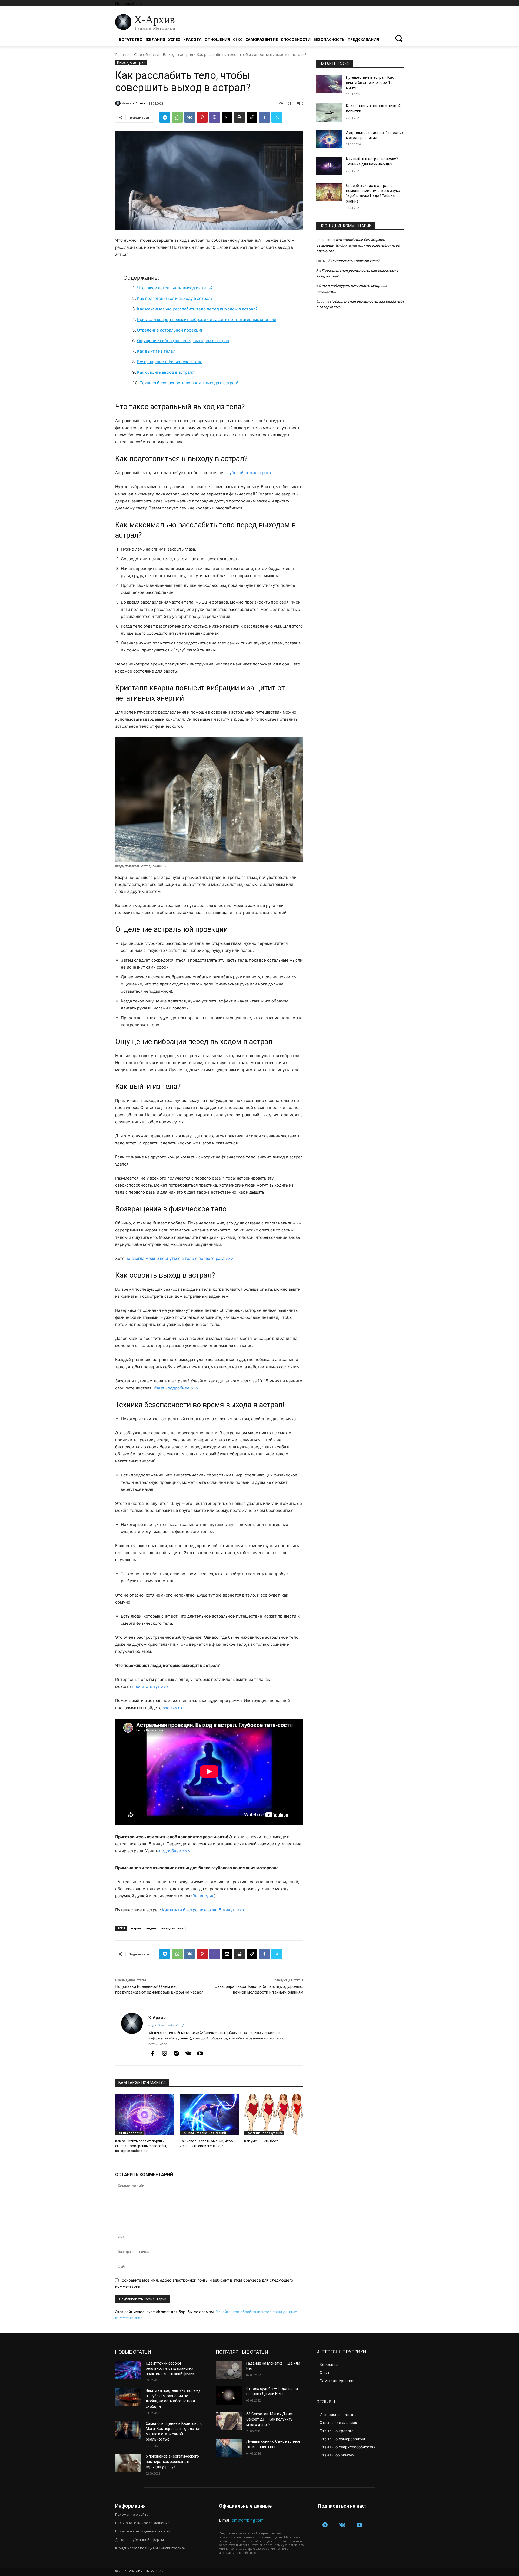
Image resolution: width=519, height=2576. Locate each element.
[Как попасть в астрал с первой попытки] (329, 112)
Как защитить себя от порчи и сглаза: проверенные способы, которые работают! (141, 2146)
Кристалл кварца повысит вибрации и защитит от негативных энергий (207, 319)
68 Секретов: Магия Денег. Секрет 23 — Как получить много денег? (270, 2419)
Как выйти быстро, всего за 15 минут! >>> (203, 1910)
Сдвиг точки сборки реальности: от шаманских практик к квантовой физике (171, 2368)
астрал (136, 1928)
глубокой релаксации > (249, 473)
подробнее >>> (175, 1851)
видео (151, 1928)
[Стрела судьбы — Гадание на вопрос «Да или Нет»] (229, 2395)
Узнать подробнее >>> (176, 1388)
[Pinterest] (202, 117)
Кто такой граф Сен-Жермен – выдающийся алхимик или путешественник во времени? (358, 245)
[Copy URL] (252, 117)
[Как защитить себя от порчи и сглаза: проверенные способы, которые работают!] (145, 2115)
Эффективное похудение (264, 2133)
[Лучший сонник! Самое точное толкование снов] (229, 2448)
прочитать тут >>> (150, 1686)
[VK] (190, 117)
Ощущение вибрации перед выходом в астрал (183, 341)
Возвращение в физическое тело (170, 362)
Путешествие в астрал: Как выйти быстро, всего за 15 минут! (370, 83)
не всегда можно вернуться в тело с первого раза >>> (179, 1258)
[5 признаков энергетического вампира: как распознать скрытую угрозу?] (128, 2463)
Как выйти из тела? (156, 351)
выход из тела (172, 1928)
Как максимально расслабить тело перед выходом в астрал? (197, 309)
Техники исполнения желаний (204, 2133)
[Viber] (215, 117)
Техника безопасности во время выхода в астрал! (189, 383)
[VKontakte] (188, 2054)
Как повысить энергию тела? (354, 261)
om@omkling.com (248, 2520)
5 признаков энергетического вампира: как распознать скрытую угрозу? (172, 2461)
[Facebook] (264, 117)
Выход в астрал (178, 54)
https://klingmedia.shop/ (166, 2025)
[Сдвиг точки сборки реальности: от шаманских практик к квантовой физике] (128, 2370)
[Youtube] (200, 2054)
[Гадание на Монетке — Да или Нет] (229, 2370)
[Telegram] (165, 117)
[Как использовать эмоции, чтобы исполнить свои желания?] (209, 2115)
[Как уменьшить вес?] (274, 2115)
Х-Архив (139, 103)
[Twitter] (277, 117)
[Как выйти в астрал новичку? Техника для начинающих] (329, 166)
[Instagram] (164, 2054)
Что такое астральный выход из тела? (175, 288)
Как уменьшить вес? (261, 2141)
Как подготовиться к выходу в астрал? (175, 298)
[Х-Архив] (119, 103)
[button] (399, 38)
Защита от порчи (129, 2133)
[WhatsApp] (177, 117)
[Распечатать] (239, 117)
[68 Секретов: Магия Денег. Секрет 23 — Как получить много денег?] (229, 2421)
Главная (123, 54)
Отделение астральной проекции (170, 330)
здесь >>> (173, 1708)
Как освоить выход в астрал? (166, 372)
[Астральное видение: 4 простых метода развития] (329, 139)
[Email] (227, 117)
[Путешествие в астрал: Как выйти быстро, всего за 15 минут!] (329, 84)
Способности (147, 54)
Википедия (203, 1896)
